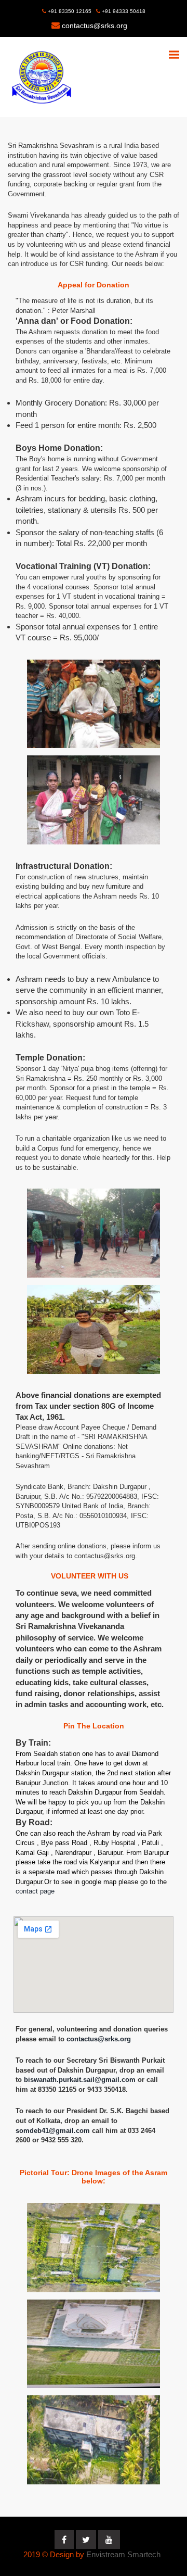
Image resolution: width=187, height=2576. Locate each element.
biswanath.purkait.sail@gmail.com (81, 2080)
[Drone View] (94, 2248)
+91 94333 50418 (123, 11)
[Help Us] (94, 704)
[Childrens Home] (94, 800)
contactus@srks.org (95, 26)
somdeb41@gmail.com (54, 2131)
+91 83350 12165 (69, 11)
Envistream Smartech (123, 2554)
